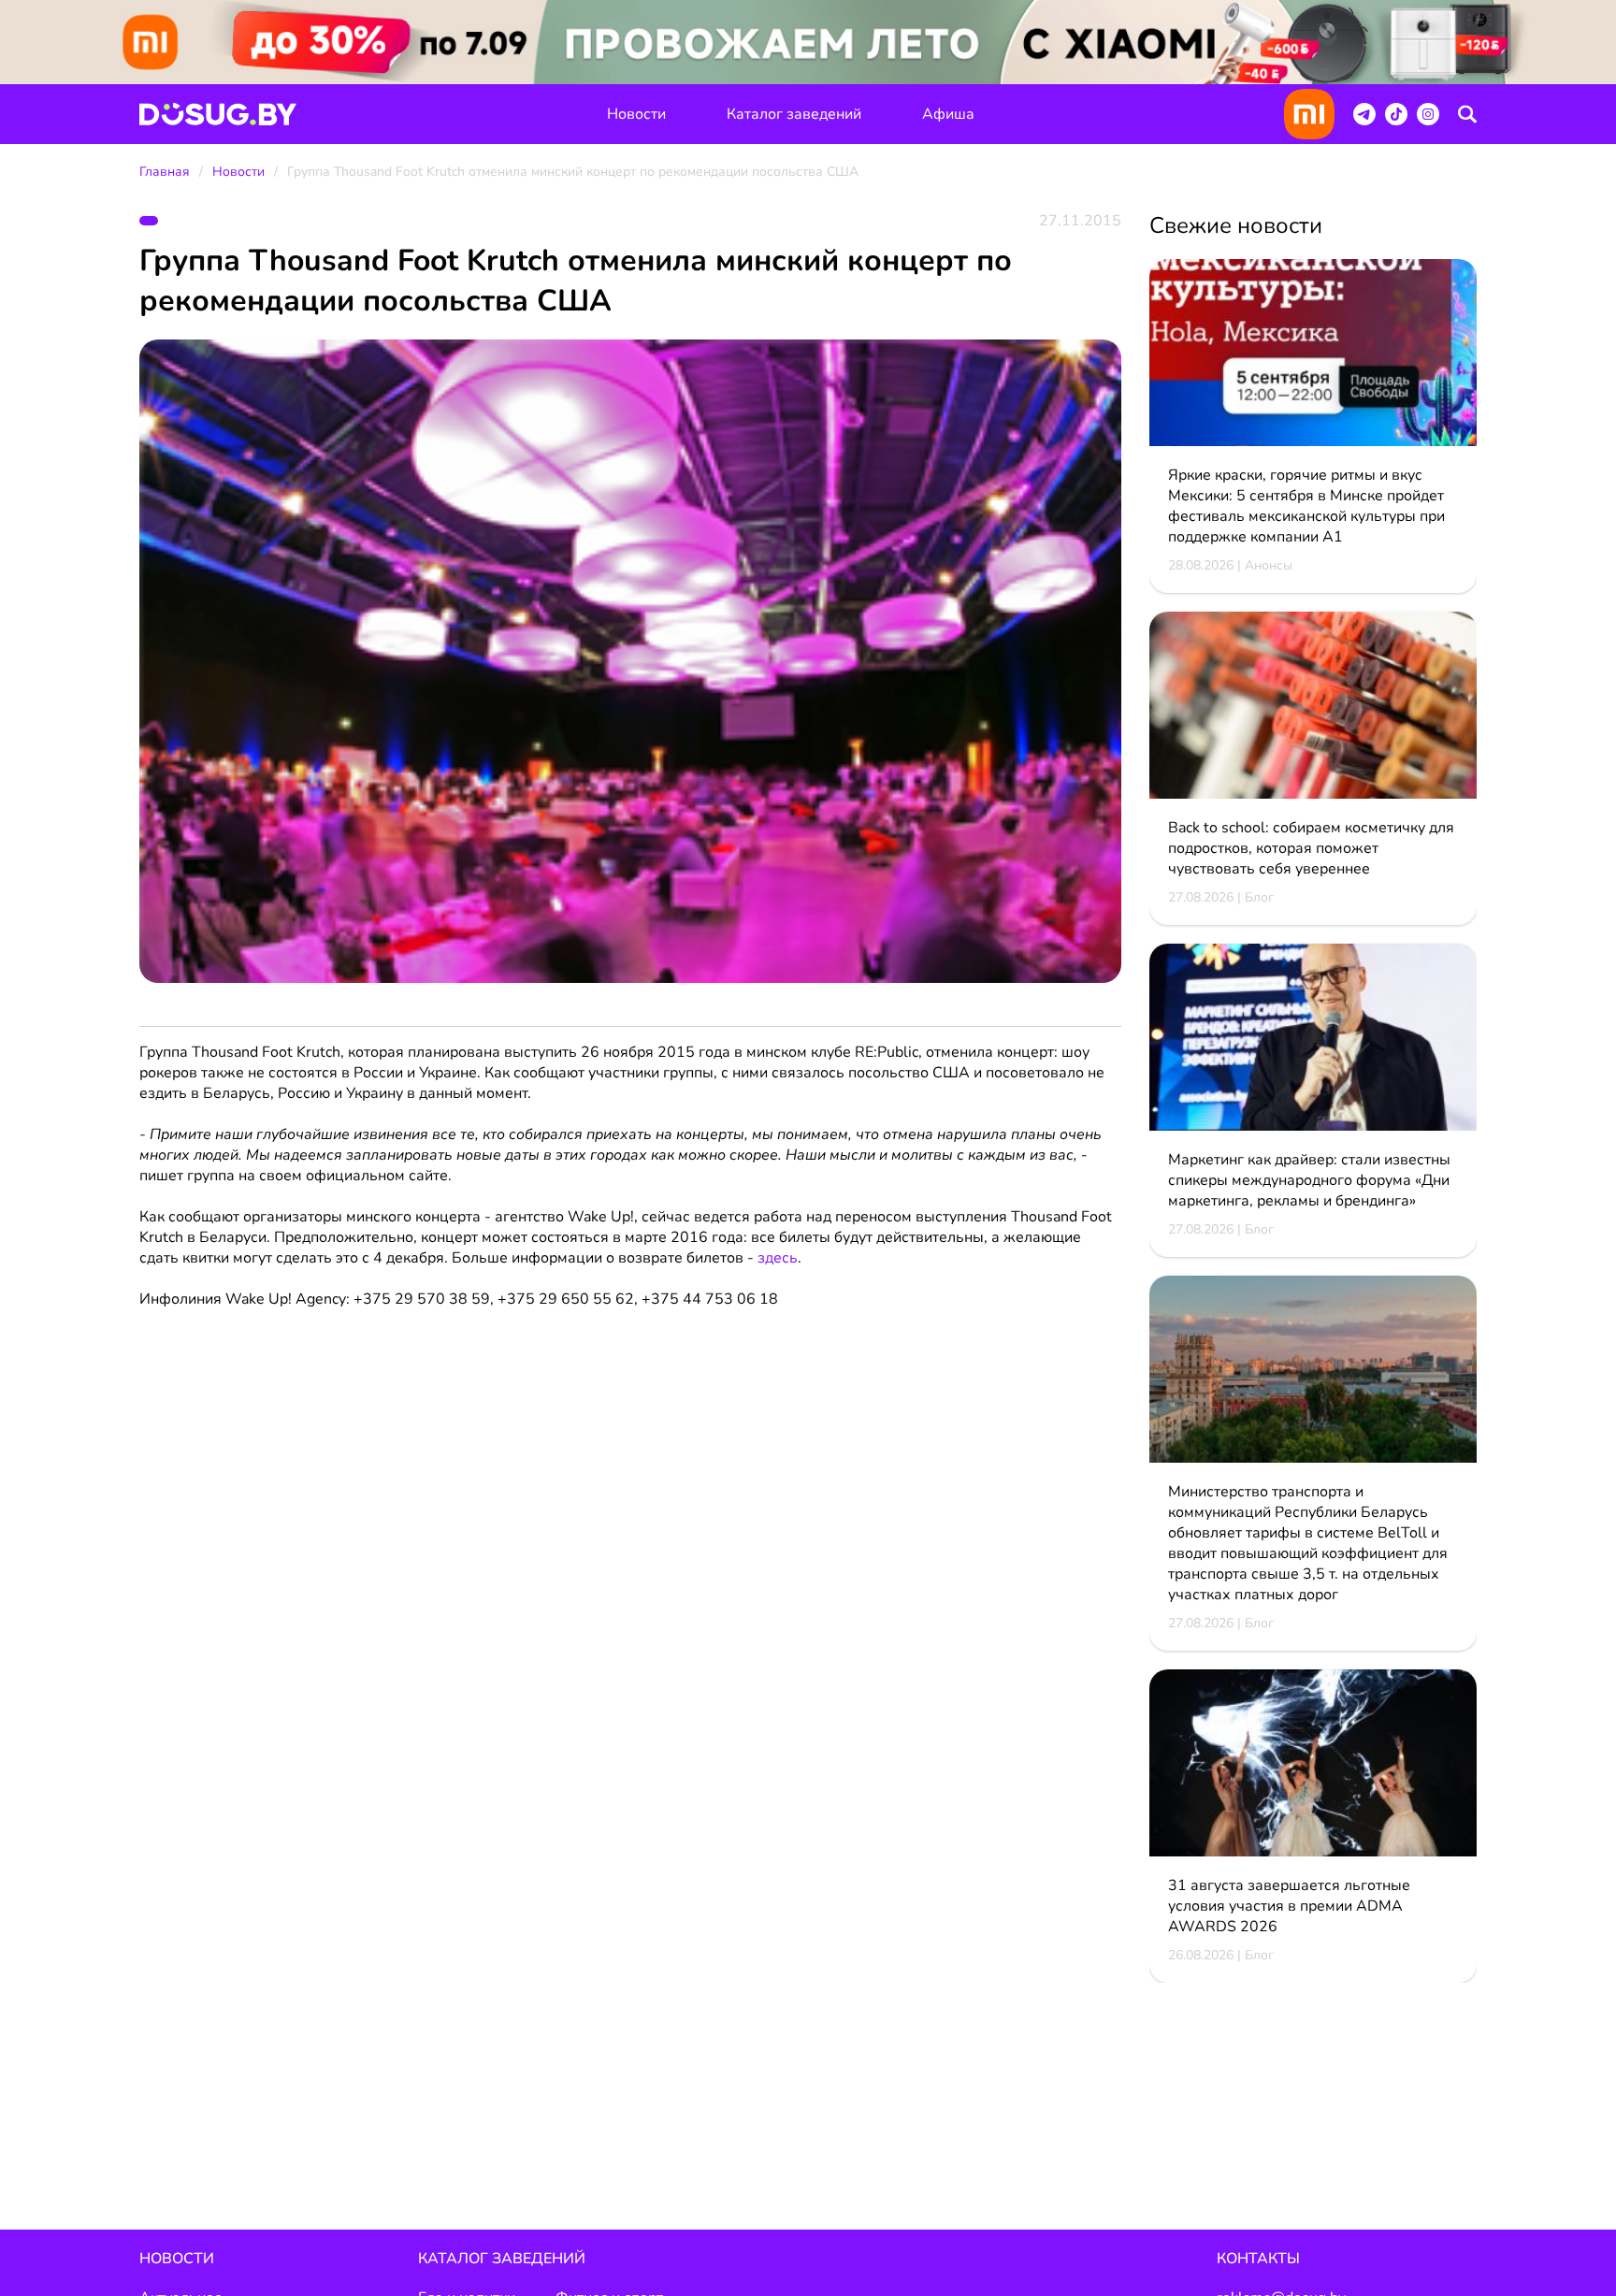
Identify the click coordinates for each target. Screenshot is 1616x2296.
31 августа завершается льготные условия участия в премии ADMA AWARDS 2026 (1289, 1906)
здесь (778, 1258)
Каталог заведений (794, 114)
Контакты (1258, 2259)
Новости (636, 114)
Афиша (948, 114)
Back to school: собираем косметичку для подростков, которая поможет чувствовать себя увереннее (1311, 848)
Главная (165, 172)
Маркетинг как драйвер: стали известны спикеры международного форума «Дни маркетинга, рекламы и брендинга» (1309, 1180)
